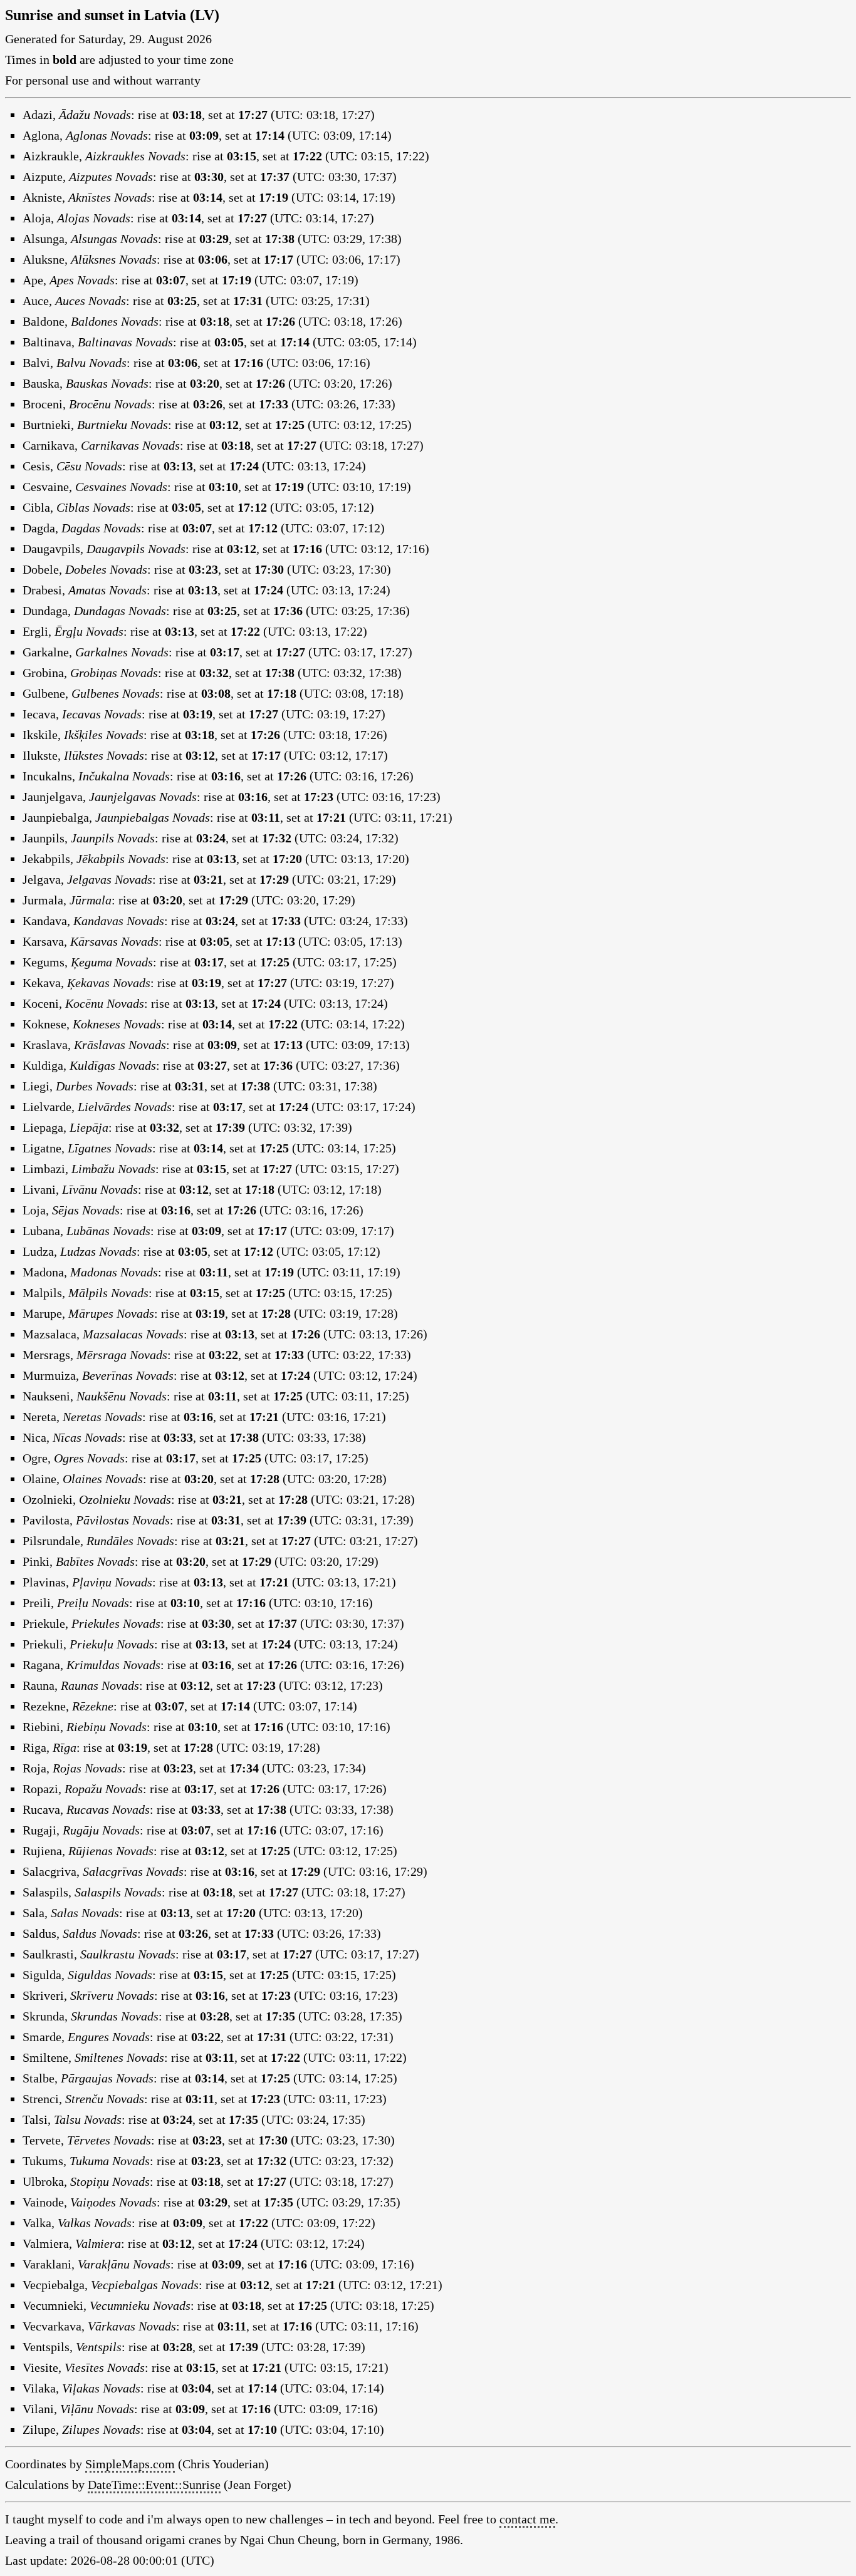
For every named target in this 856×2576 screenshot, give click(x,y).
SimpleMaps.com (130, 2464)
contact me (527, 2519)
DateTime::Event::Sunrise (154, 2485)
